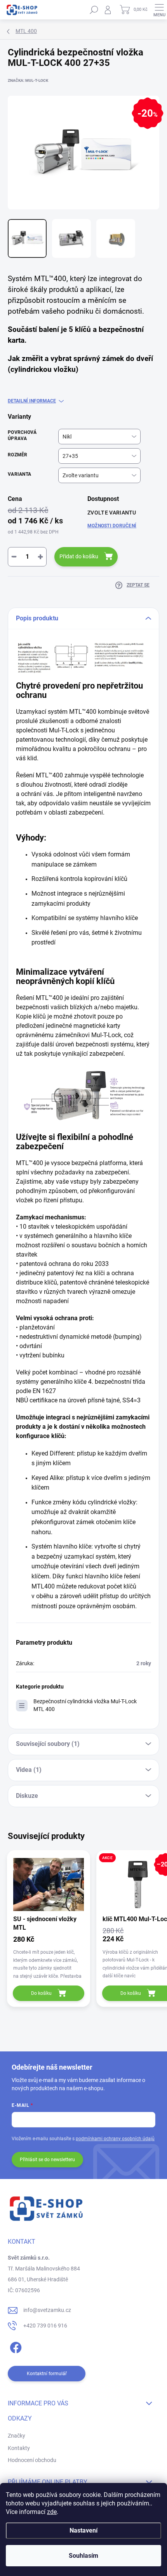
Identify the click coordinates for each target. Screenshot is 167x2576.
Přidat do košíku (79, 556)
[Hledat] (94, 10)
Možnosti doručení (112, 526)
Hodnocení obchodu (32, 2460)
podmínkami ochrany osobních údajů (115, 2139)
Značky (17, 2436)
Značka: (28, 80)
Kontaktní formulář (47, 2374)
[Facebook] (15, 2346)
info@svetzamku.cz (47, 2310)
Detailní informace (32, 401)
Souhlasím (83, 2556)
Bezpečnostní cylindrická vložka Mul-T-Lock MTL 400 (85, 1705)
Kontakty (19, 2448)
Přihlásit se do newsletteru (47, 2160)
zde (52, 2512)
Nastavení (83, 2530)
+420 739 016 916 (45, 2326)
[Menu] (159, 10)
